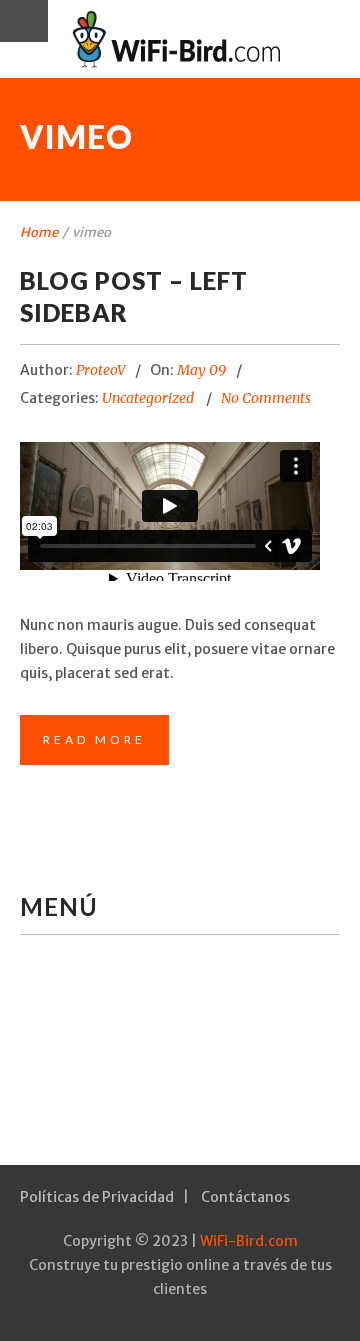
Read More (94, 739)
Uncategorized (148, 398)
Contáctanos (245, 1197)
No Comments (266, 398)
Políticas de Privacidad (97, 1197)
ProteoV (101, 370)
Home (39, 232)
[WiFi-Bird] (180, 39)
